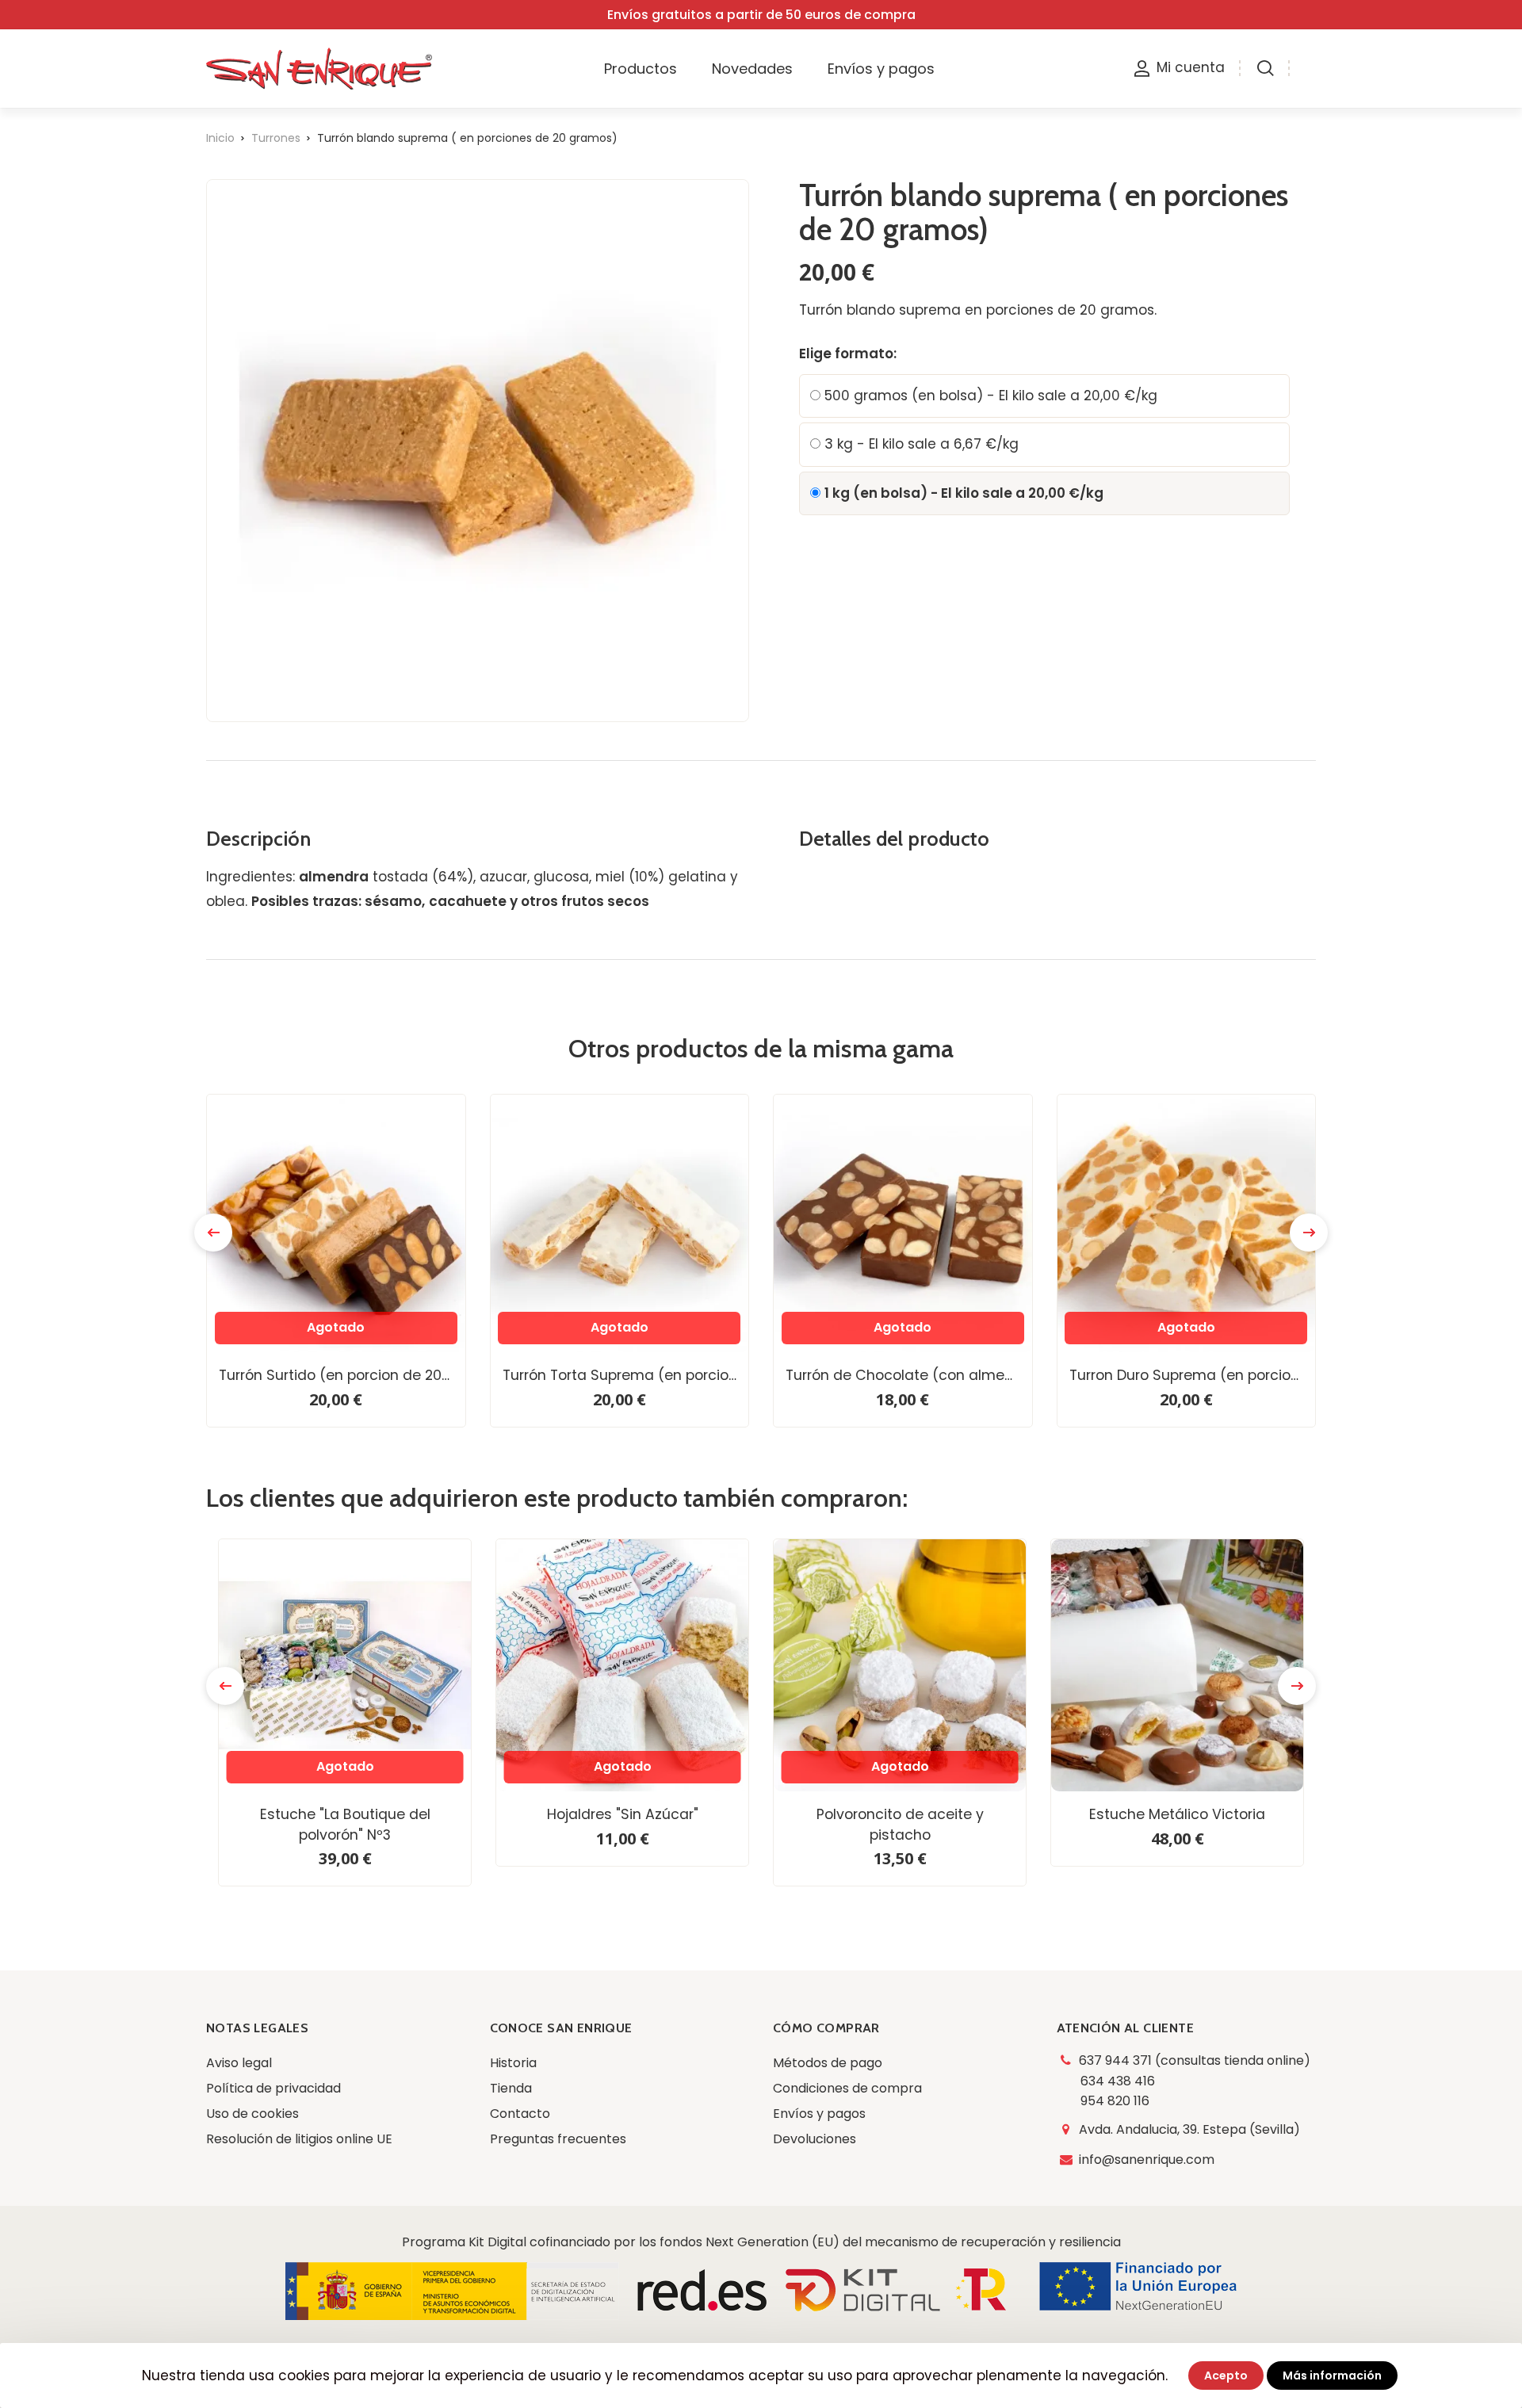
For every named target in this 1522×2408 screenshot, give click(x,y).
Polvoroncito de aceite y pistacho (900, 1825)
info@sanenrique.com (1147, 2160)
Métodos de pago (828, 2063)
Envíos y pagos (819, 2114)
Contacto (520, 2114)
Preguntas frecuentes (558, 2139)
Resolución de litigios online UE (299, 2139)
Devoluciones (815, 2139)
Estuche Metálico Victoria (1177, 1814)
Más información (1332, 2376)
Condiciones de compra (847, 2088)
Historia (513, 2063)
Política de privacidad (273, 2088)
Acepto (1226, 2376)
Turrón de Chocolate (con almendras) (909, 1375)
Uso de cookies (252, 2114)
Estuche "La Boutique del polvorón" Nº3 (345, 1825)
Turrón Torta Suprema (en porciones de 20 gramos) (626, 1375)
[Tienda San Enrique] (336, 69)
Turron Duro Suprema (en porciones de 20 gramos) (1193, 1375)
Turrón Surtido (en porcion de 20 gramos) (342, 1375)
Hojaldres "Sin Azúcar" (623, 1814)
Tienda (511, 2088)
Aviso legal (239, 2063)
